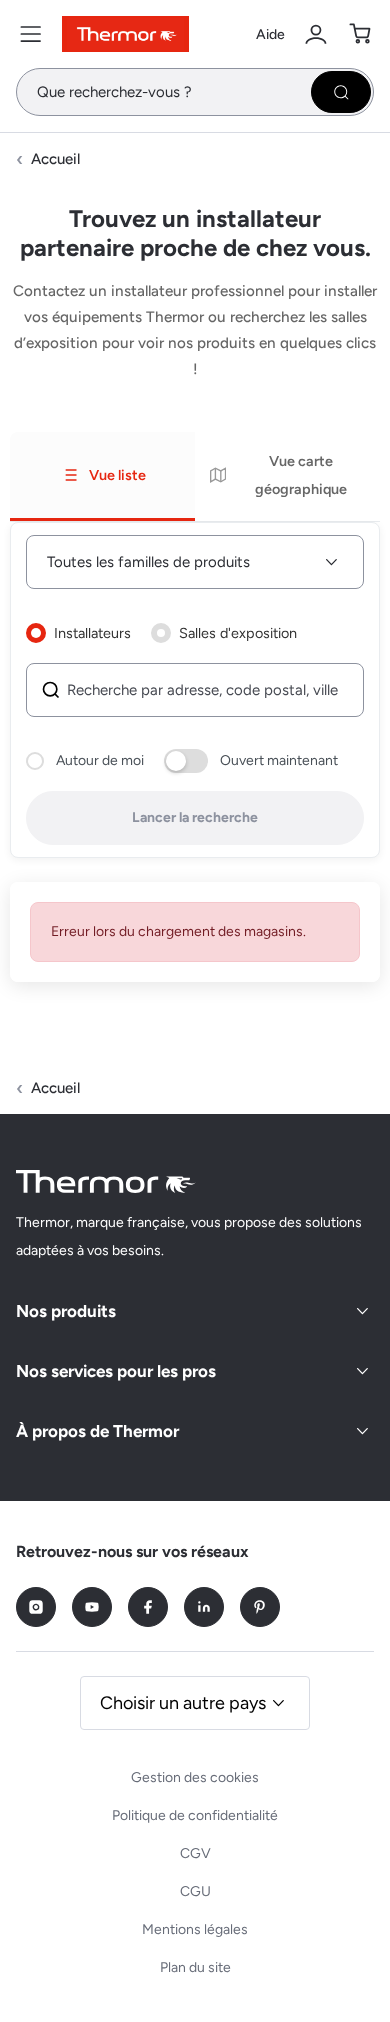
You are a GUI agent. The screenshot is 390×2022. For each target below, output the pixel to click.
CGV (195, 1853)
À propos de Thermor (97, 1431)
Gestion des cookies (195, 1777)
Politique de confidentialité (195, 1815)
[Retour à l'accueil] (106, 1181)
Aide (270, 34)
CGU (195, 1891)
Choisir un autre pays (183, 1703)
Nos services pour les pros (116, 1371)
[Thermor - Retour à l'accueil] (125, 34)
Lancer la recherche (195, 817)
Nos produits (66, 1311)
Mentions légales (195, 1929)
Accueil (55, 159)
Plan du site (195, 1967)
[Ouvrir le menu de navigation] (31, 34)
